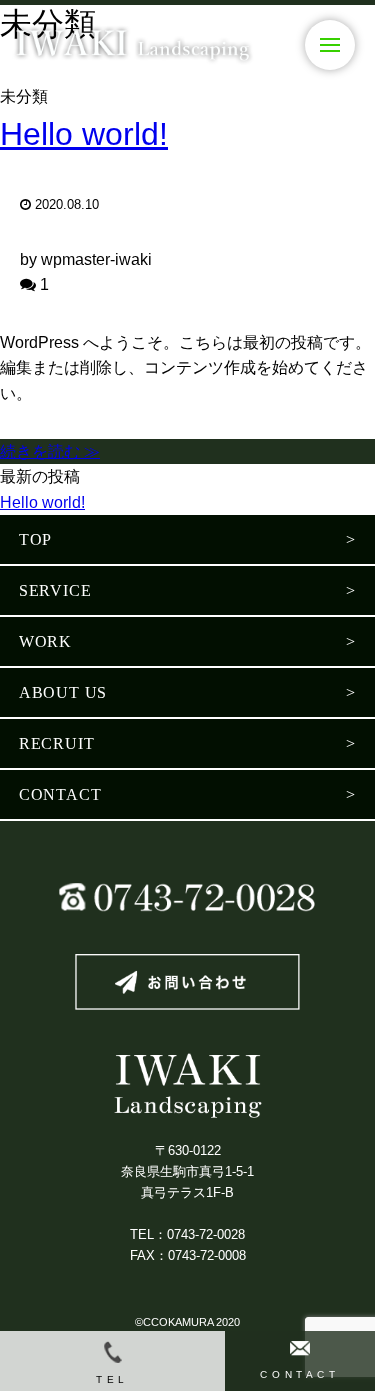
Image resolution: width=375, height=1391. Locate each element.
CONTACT (60, 794)
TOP (35, 539)
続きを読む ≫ (50, 451)
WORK (45, 641)
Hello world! (84, 134)
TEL (112, 1379)
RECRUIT (57, 743)
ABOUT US (63, 692)
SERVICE (55, 590)
